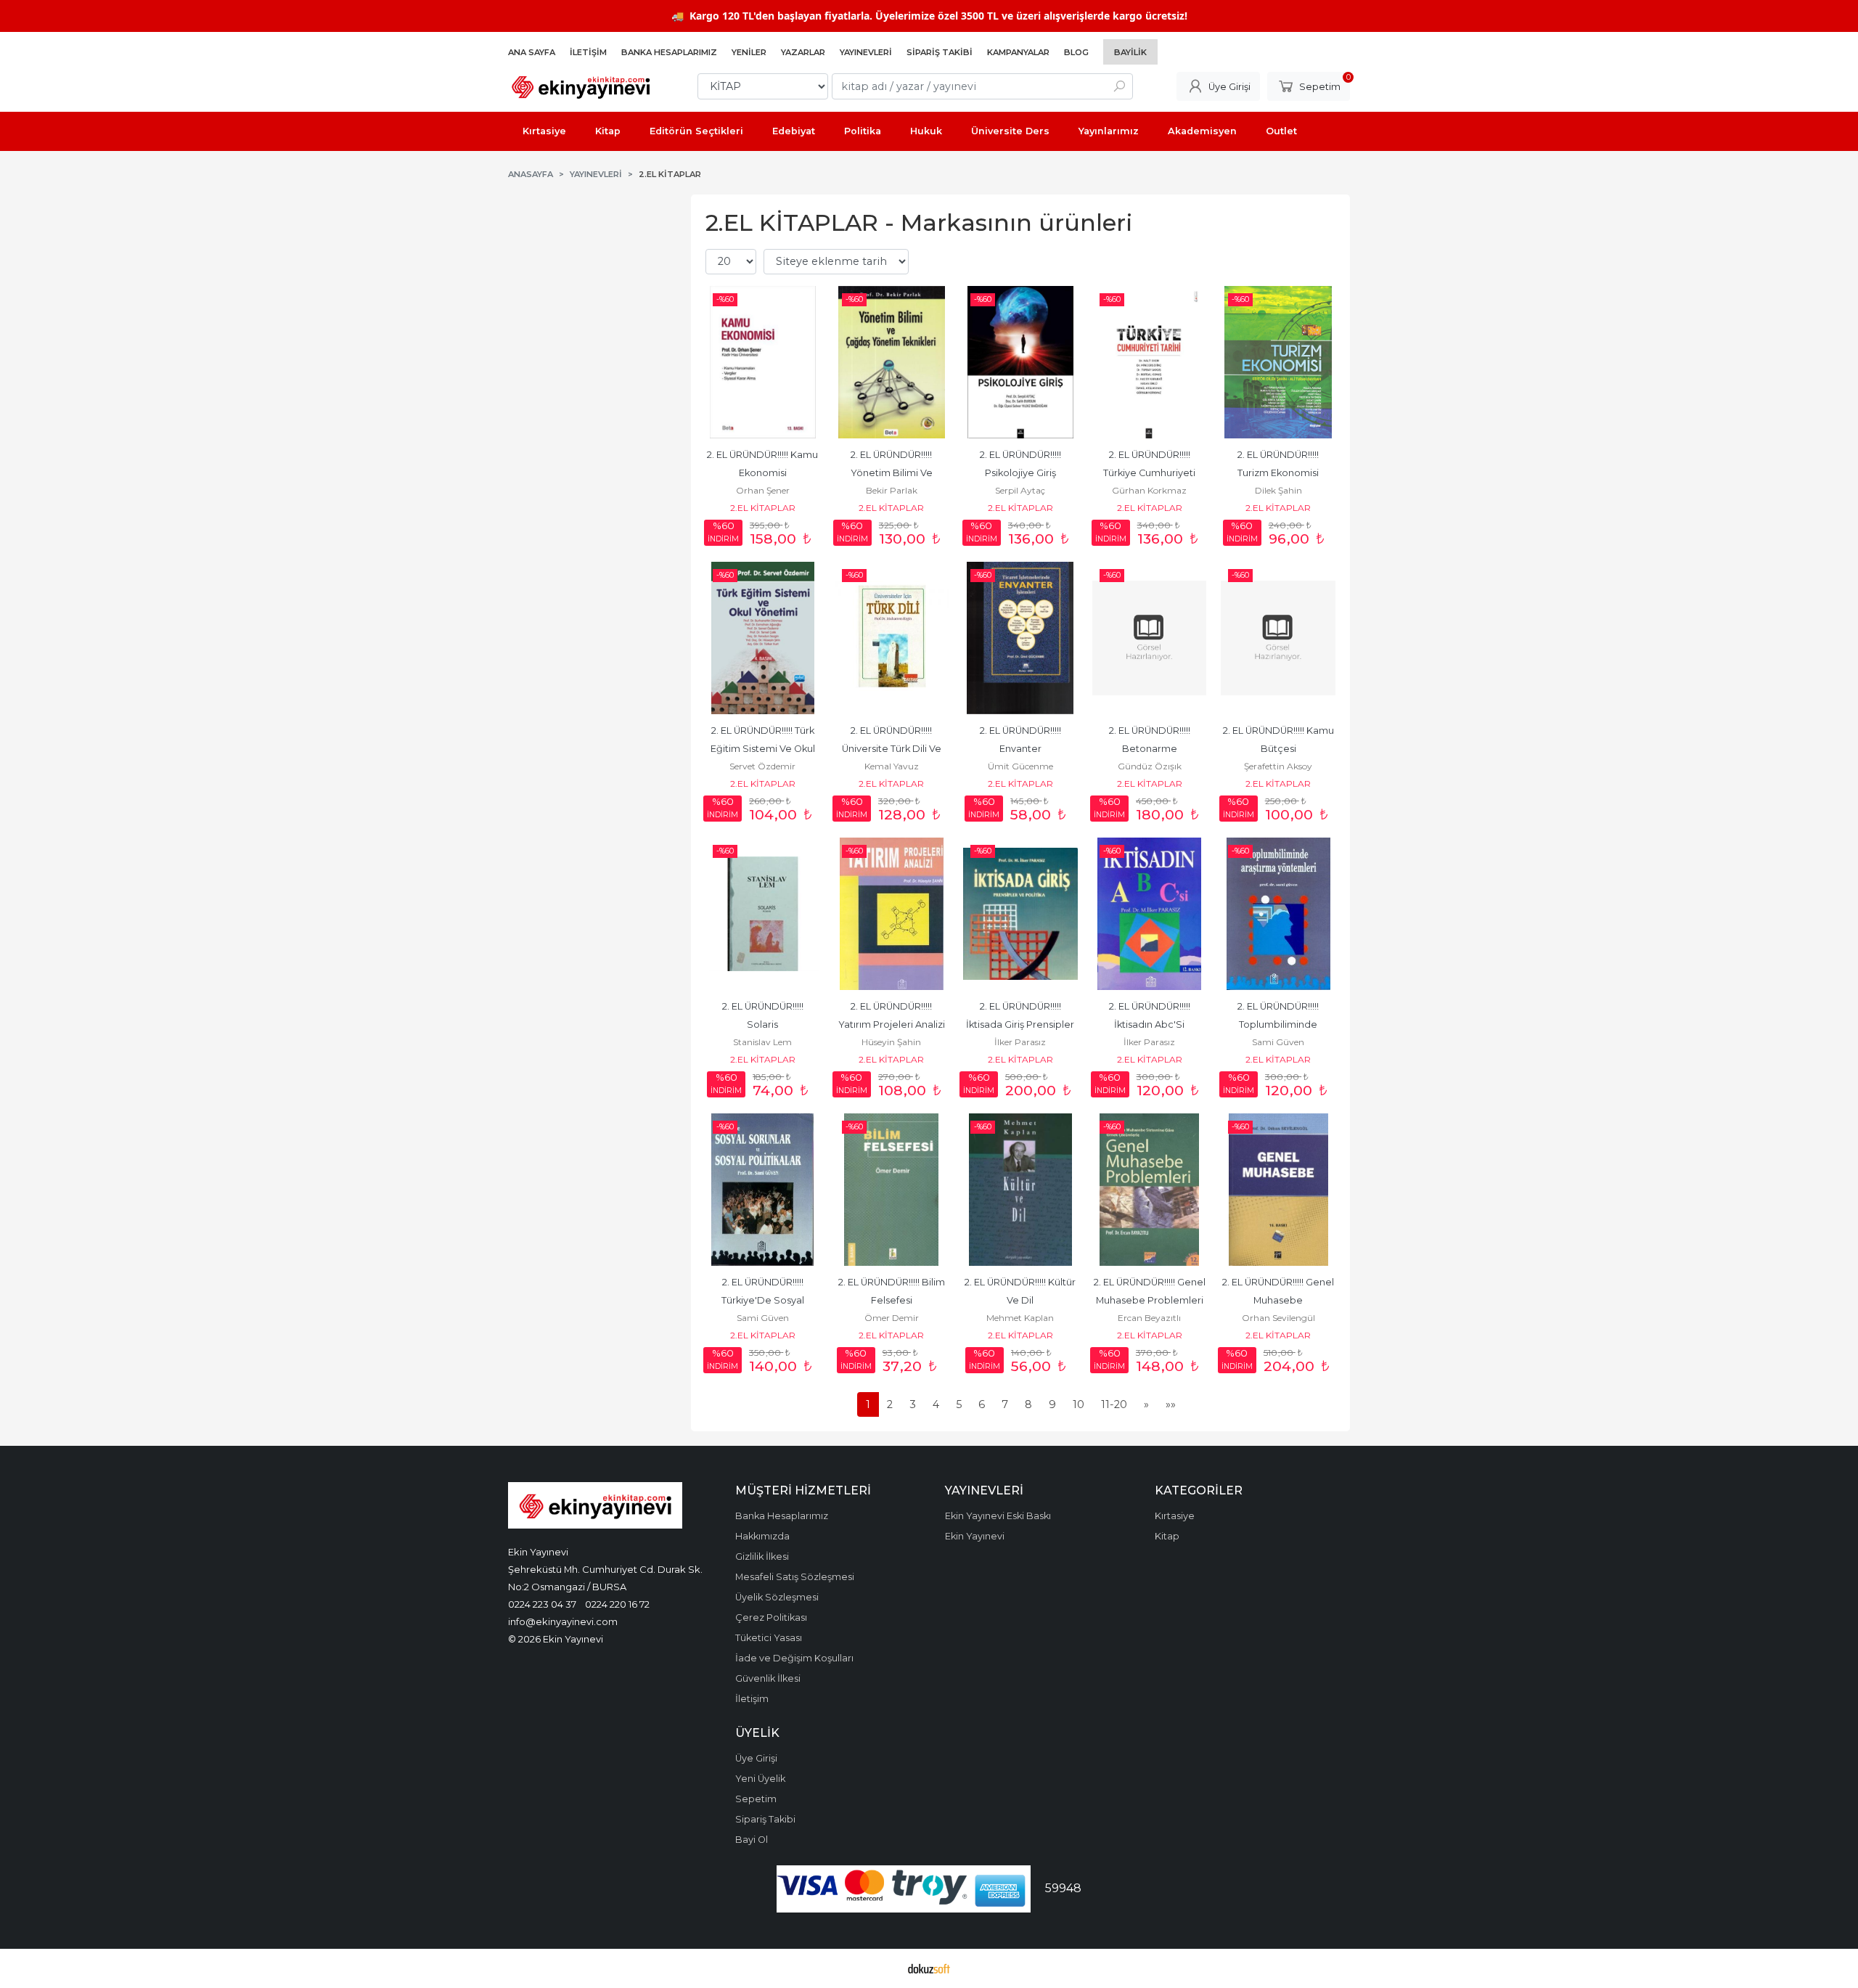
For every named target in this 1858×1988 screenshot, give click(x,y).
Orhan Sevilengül (1278, 1318)
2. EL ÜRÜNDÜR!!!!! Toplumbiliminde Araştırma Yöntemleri (1278, 1024)
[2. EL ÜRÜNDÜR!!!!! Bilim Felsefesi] (892, 1190)
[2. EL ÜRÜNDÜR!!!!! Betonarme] (1150, 638)
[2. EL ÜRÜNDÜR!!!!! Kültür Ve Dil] (1020, 1190)
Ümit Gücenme (1020, 766)
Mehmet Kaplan (1020, 1318)
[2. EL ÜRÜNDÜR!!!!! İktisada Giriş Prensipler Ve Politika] (1020, 914)
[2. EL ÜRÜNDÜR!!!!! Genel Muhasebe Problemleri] (1150, 1190)
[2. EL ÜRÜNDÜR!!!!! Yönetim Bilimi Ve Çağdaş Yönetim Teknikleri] (892, 362)
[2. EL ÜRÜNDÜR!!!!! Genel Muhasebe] (1278, 1190)
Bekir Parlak (892, 490)
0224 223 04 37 (542, 1604)
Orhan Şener (763, 490)
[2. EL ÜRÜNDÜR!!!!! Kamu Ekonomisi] (763, 362)
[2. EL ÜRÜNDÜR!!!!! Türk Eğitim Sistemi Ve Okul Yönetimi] (763, 638)
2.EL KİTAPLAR (763, 508)
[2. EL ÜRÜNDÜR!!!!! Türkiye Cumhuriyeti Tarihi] (1150, 362)
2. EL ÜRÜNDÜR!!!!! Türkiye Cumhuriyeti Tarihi (1150, 473)
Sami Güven (1278, 1042)
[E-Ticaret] (929, 1968)
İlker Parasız (1020, 1042)
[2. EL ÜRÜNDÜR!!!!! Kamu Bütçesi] (1278, 638)
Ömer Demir (892, 1318)
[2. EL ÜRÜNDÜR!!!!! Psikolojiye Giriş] (1020, 362)
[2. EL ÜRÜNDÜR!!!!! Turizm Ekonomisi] (1278, 362)
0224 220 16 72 (617, 1604)
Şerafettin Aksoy (1278, 766)
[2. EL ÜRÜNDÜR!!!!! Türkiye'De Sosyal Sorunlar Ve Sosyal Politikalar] (763, 1190)
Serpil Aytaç (1020, 490)
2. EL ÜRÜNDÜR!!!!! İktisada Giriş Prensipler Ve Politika (1021, 1024)
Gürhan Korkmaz (1149, 490)
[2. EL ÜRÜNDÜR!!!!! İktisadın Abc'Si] (1150, 914)
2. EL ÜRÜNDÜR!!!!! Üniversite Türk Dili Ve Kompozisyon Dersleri (892, 749)
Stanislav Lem (762, 1042)
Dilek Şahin (1278, 490)
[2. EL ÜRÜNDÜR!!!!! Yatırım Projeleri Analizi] (892, 914)
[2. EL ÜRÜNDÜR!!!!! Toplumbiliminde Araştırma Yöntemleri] (1278, 914)
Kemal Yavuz (892, 766)
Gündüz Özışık (1150, 766)
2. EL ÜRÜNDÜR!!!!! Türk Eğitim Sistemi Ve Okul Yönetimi (764, 749)
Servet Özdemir (762, 766)
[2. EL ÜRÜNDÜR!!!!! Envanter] (1020, 638)
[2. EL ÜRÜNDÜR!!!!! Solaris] (763, 914)
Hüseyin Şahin (891, 1042)
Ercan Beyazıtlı (1149, 1318)
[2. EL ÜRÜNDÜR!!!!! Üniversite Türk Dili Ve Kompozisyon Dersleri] (892, 638)
